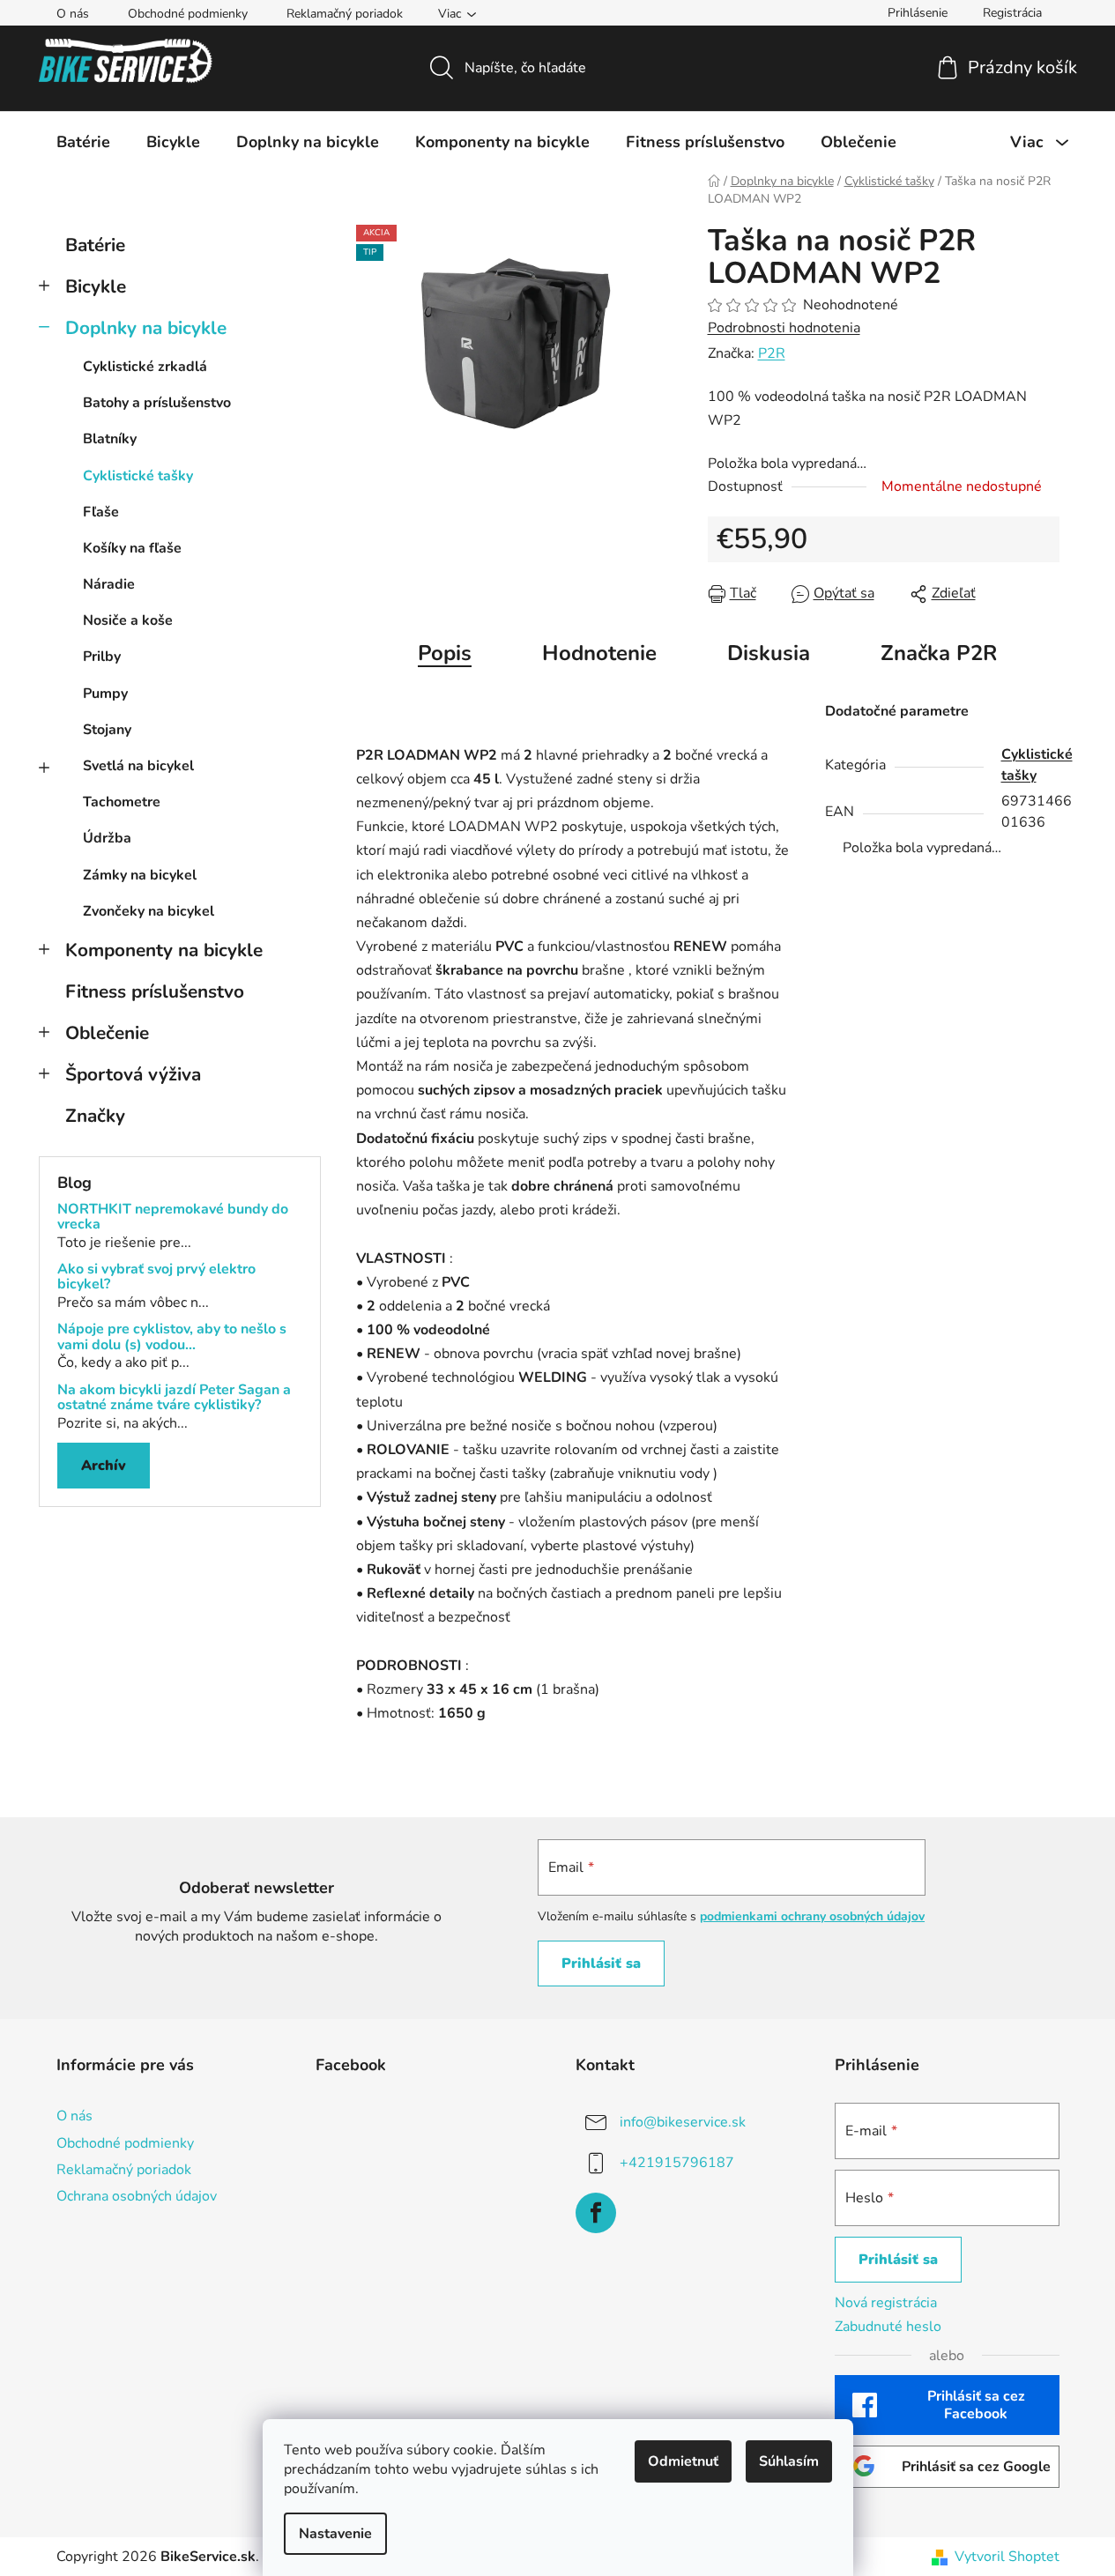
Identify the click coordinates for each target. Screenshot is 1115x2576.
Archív (104, 1466)
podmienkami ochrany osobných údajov (812, 1916)
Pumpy (105, 694)
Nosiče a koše (128, 620)
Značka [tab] (939, 653)
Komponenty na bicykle (164, 950)
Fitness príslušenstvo (155, 991)
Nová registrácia (886, 2303)
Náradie (109, 584)
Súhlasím (789, 2461)
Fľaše (101, 512)
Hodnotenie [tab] (599, 653)
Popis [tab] (445, 653)
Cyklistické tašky (138, 476)
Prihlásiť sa (601, 1964)
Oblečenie (107, 1033)
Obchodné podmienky (188, 14)
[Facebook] (596, 2213)
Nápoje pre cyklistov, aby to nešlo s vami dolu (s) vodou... (172, 1337)
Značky (95, 1116)
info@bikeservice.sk (683, 2122)
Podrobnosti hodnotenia (784, 328)
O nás (73, 14)
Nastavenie (335, 2534)
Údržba (107, 838)
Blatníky (110, 439)
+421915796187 (677, 2163)
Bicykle (96, 286)
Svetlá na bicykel (138, 766)
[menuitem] (83, 142)
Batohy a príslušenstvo (157, 403)
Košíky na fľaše (132, 548)
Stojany (107, 730)
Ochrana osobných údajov (137, 2196)
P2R (772, 353)
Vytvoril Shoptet (1007, 2557)
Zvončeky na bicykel (149, 911)
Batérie (95, 245)
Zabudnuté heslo (888, 2327)
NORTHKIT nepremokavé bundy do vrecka (173, 1217)
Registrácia (1012, 13)
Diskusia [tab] (769, 653)
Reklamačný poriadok (345, 14)
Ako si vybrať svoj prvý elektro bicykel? (156, 1277)
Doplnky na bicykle (146, 328)
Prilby (102, 657)
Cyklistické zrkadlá (145, 367)
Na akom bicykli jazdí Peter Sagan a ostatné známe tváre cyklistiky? (174, 1398)
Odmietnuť (683, 2461)
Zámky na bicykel (140, 875)
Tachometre (122, 802)
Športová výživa (133, 1074)
